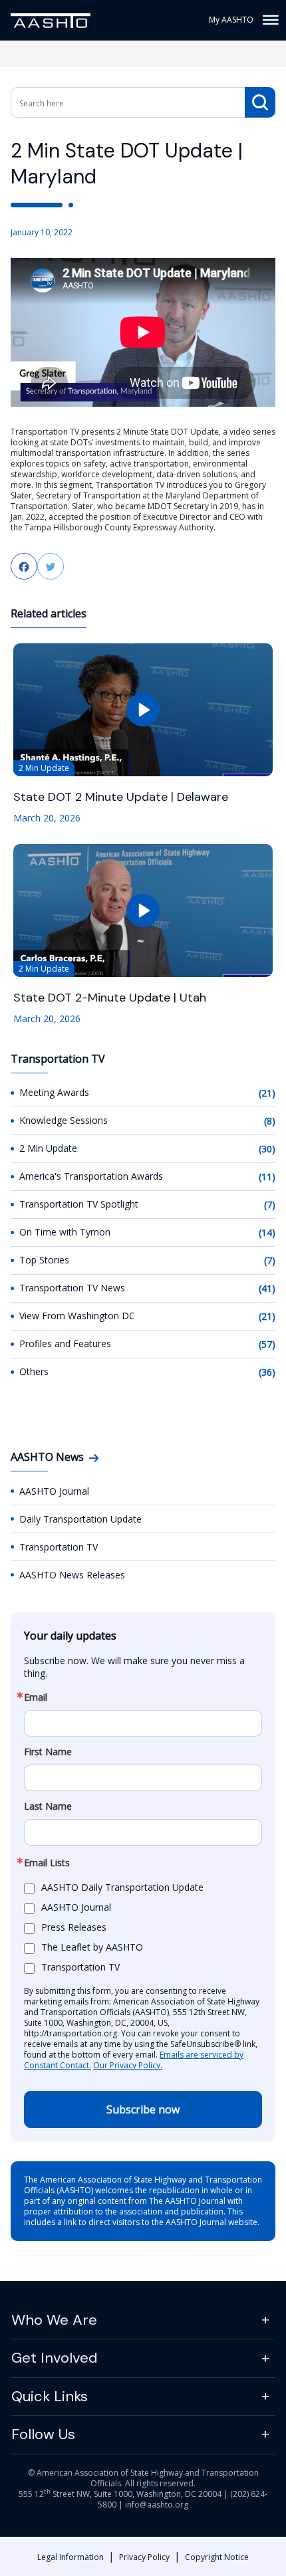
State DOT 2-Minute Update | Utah (110, 998)
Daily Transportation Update (80, 1519)
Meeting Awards (54, 1092)
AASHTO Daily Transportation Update (122, 1887)
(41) (267, 1288)
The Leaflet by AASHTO (92, 1947)
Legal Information (71, 2557)
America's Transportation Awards (91, 1176)
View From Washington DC (77, 1316)
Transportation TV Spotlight (79, 1204)
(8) (270, 1121)
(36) (267, 1372)
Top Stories (44, 1260)
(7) (270, 1205)
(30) (267, 1149)
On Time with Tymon (65, 1232)
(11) (267, 1177)
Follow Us (43, 2434)
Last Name (48, 1806)
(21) (267, 1093)
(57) (267, 1344)
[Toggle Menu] (269, 20)
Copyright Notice (217, 2557)
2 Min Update (48, 1148)
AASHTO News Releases (72, 1575)
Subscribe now (143, 2109)
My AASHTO (231, 20)
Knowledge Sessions (64, 1120)
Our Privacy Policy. (128, 2065)
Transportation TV (59, 1547)
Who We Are (54, 2320)
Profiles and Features (65, 1343)
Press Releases (74, 1927)
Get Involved (55, 2358)
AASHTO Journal (54, 1491)
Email (36, 1697)
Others (34, 1371)
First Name (48, 1752)
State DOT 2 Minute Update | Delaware (121, 797)
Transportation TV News (72, 1288)
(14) (267, 1233)
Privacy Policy (144, 2557)
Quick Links (50, 2396)
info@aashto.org (157, 2505)
